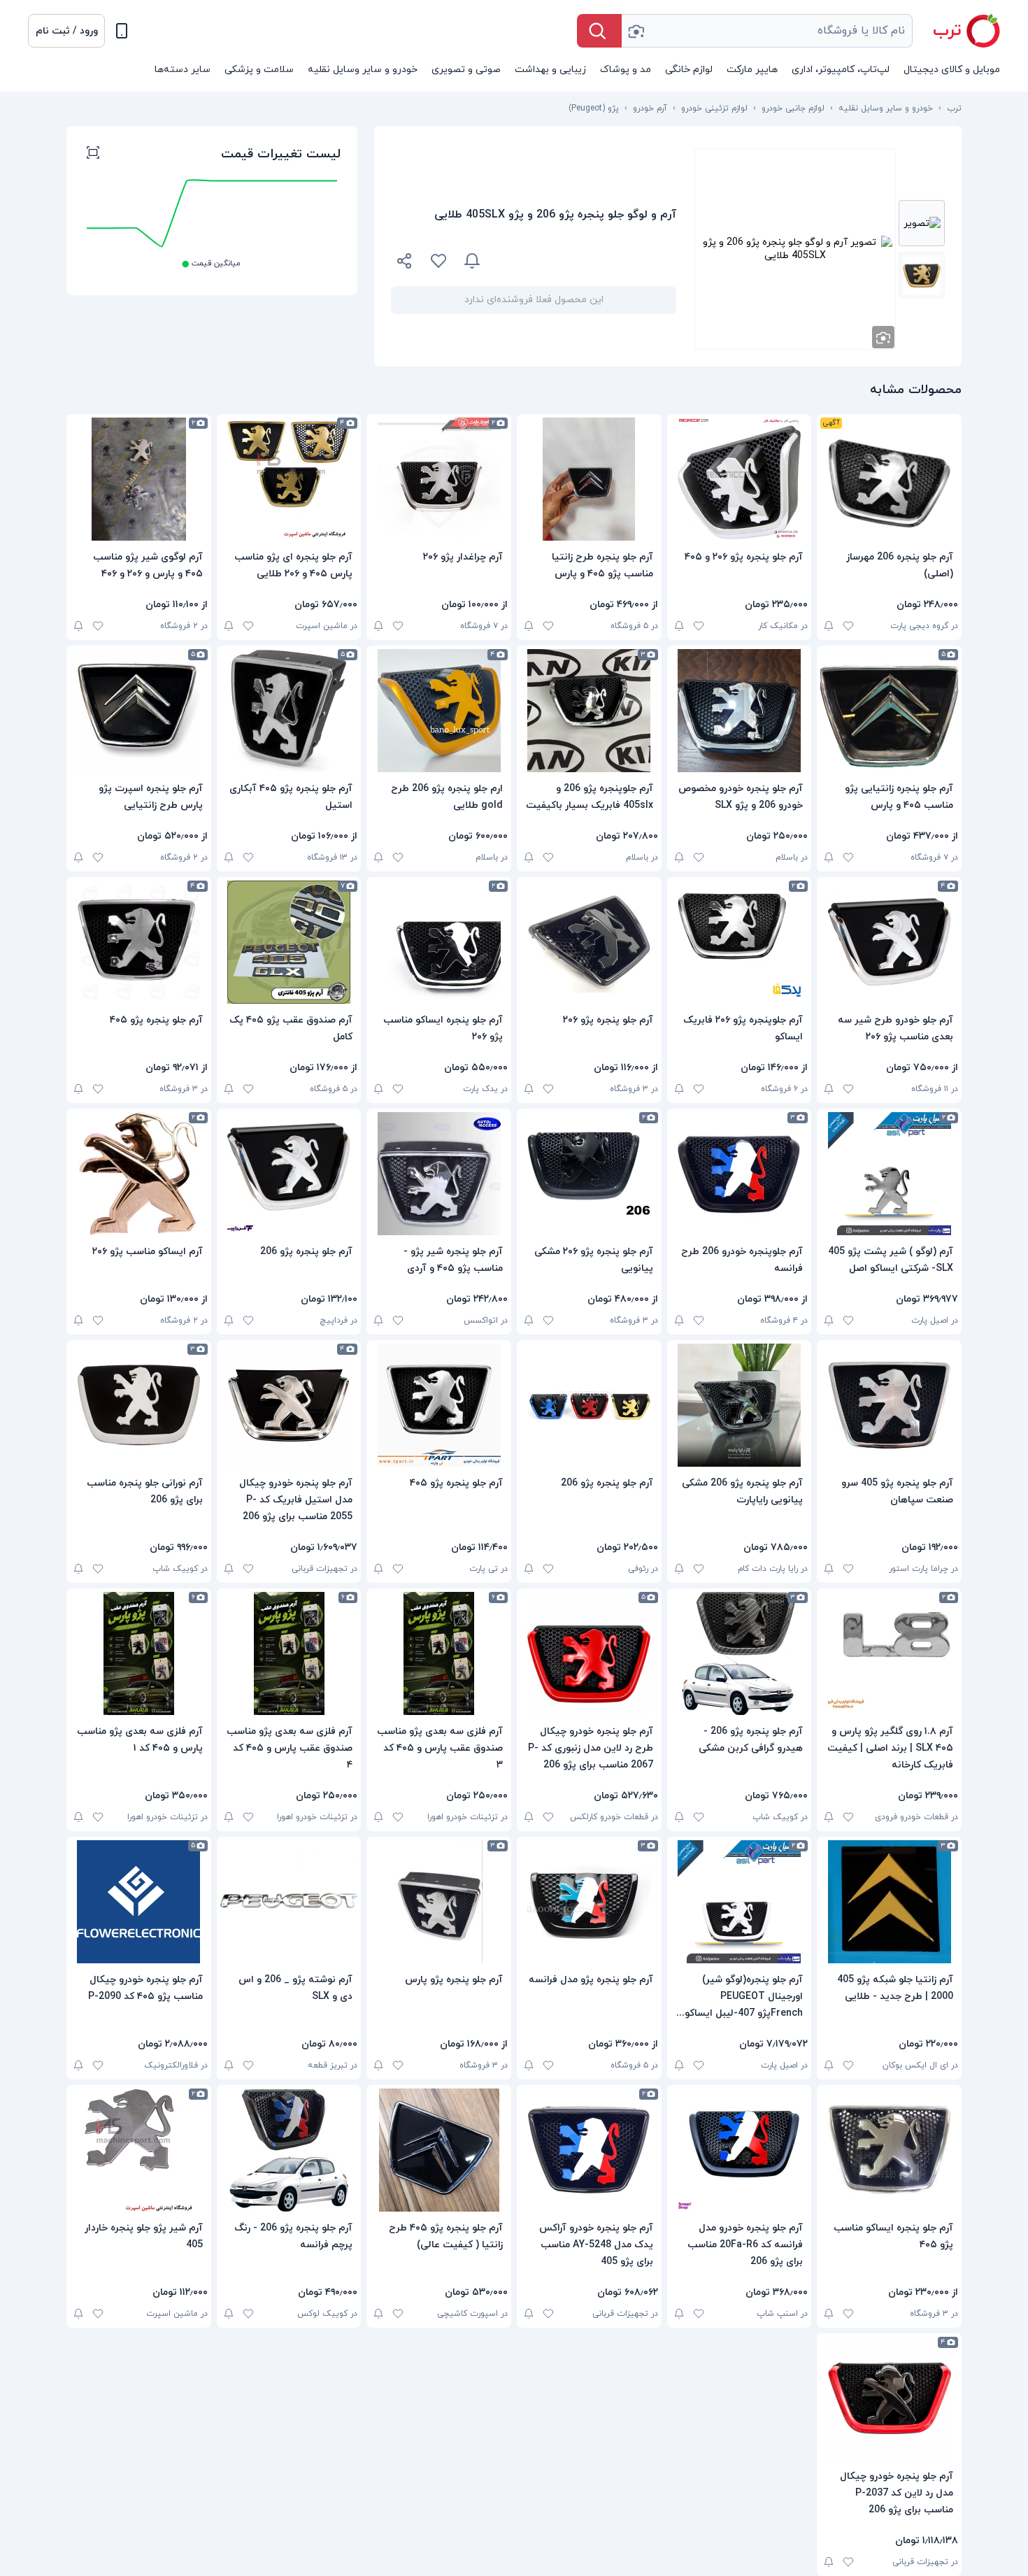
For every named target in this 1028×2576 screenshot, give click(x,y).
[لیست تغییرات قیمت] (93, 155)
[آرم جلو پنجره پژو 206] (289, 1174)
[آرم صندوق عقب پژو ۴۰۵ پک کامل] (289, 942)
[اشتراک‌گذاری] (405, 263)
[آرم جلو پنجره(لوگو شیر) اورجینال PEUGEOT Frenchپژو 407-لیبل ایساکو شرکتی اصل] (740, 1902)
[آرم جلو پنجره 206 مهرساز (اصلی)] (889, 479)
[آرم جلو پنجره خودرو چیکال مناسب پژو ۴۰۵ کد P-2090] (139, 1902)
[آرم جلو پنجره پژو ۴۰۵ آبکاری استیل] (289, 711)
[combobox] (767, 31)
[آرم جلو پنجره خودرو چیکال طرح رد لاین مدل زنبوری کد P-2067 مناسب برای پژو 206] (589, 1653)
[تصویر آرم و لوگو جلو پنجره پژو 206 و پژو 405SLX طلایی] (922, 223)
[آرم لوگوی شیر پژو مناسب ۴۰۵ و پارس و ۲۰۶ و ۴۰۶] (139, 479)
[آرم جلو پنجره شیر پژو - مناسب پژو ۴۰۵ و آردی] (439, 1174)
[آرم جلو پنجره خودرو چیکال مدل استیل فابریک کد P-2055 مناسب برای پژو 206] (289, 1405)
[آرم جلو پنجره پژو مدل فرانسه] (589, 1902)
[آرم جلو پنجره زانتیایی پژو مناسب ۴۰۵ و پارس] (889, 711)
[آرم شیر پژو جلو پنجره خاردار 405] (139, 2150)
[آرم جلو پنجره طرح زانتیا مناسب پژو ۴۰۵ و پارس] (589, 479)
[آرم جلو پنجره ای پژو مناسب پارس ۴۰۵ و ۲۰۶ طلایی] (289, 479)
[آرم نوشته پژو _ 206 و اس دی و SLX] (289, 1902)
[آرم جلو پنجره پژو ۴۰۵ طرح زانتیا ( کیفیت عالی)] (439, 2150)
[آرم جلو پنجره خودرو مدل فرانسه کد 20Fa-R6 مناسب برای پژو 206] (740, 2150)
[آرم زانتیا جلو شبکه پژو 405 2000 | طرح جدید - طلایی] (889, 1902)
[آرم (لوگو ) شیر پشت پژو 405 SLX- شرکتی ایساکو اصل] (889, 1174)
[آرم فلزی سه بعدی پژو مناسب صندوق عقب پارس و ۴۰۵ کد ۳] (439, 1653)
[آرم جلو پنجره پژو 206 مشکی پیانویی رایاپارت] (740, 1405)
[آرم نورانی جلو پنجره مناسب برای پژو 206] (139, 1405)
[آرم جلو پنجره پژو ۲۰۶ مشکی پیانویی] (589, 1174)
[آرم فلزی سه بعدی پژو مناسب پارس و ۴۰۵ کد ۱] (139, 1653)
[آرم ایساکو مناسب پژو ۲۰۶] (139, 1174)
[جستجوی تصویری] (636, 31)
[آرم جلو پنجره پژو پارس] (439, 1902)
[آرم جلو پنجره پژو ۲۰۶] (589, 942)
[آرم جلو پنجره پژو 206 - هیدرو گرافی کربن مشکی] (740, 1653)
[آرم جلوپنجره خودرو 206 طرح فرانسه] (740, 1174)
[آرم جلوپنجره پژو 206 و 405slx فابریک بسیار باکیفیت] (589, 711)
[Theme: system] (122, 31)
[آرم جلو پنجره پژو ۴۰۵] (139, 942)
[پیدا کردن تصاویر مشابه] (883, 337)
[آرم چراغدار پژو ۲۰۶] (439, 479)
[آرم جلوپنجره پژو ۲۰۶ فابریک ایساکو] (740, 942)
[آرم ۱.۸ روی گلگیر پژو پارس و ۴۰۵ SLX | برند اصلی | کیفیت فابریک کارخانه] (889, 1653)
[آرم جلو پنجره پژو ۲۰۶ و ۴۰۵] (740, 479)
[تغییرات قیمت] (472, 261)
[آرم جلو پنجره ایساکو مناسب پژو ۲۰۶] (439, 942)
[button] (66, 31)
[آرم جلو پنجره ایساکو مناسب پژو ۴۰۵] (889, 2150)
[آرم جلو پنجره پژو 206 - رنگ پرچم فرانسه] (289, 2150)
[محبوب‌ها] (438, 261)
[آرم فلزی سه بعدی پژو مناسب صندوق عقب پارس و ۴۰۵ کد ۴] (289, 1653)
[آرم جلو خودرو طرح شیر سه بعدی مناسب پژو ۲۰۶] (889, 942)
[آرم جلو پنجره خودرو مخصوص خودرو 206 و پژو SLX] (740, 711)
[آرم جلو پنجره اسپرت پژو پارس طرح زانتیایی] (139, 711)
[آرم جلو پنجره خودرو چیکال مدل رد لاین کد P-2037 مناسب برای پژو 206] (889, 2398)
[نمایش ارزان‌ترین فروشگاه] (587, 261)
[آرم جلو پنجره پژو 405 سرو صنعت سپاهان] (889, 1405)
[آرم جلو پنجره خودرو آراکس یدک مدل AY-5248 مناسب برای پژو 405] (589, 2150)
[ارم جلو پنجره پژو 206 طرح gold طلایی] (439, 711)
